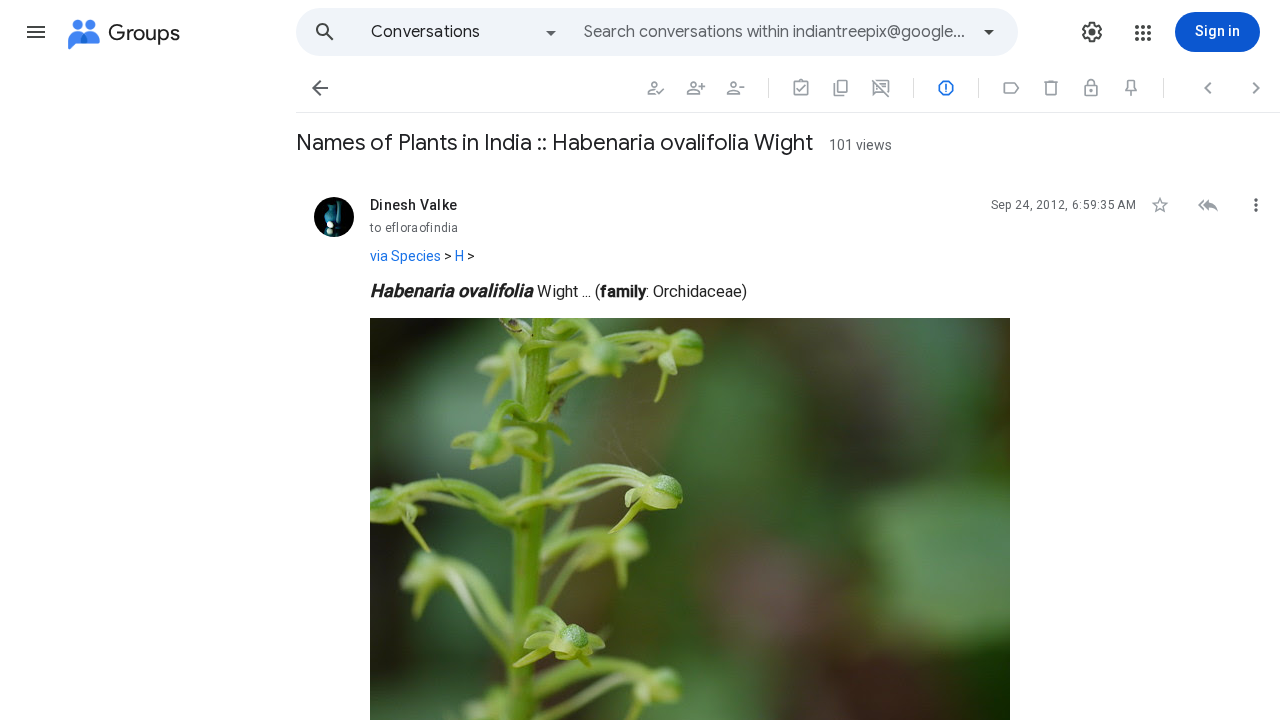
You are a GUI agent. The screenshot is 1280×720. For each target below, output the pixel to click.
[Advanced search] (989, 32)
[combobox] (776, 32)
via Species (405, 256)
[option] (465, 32)
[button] (36, 32)
